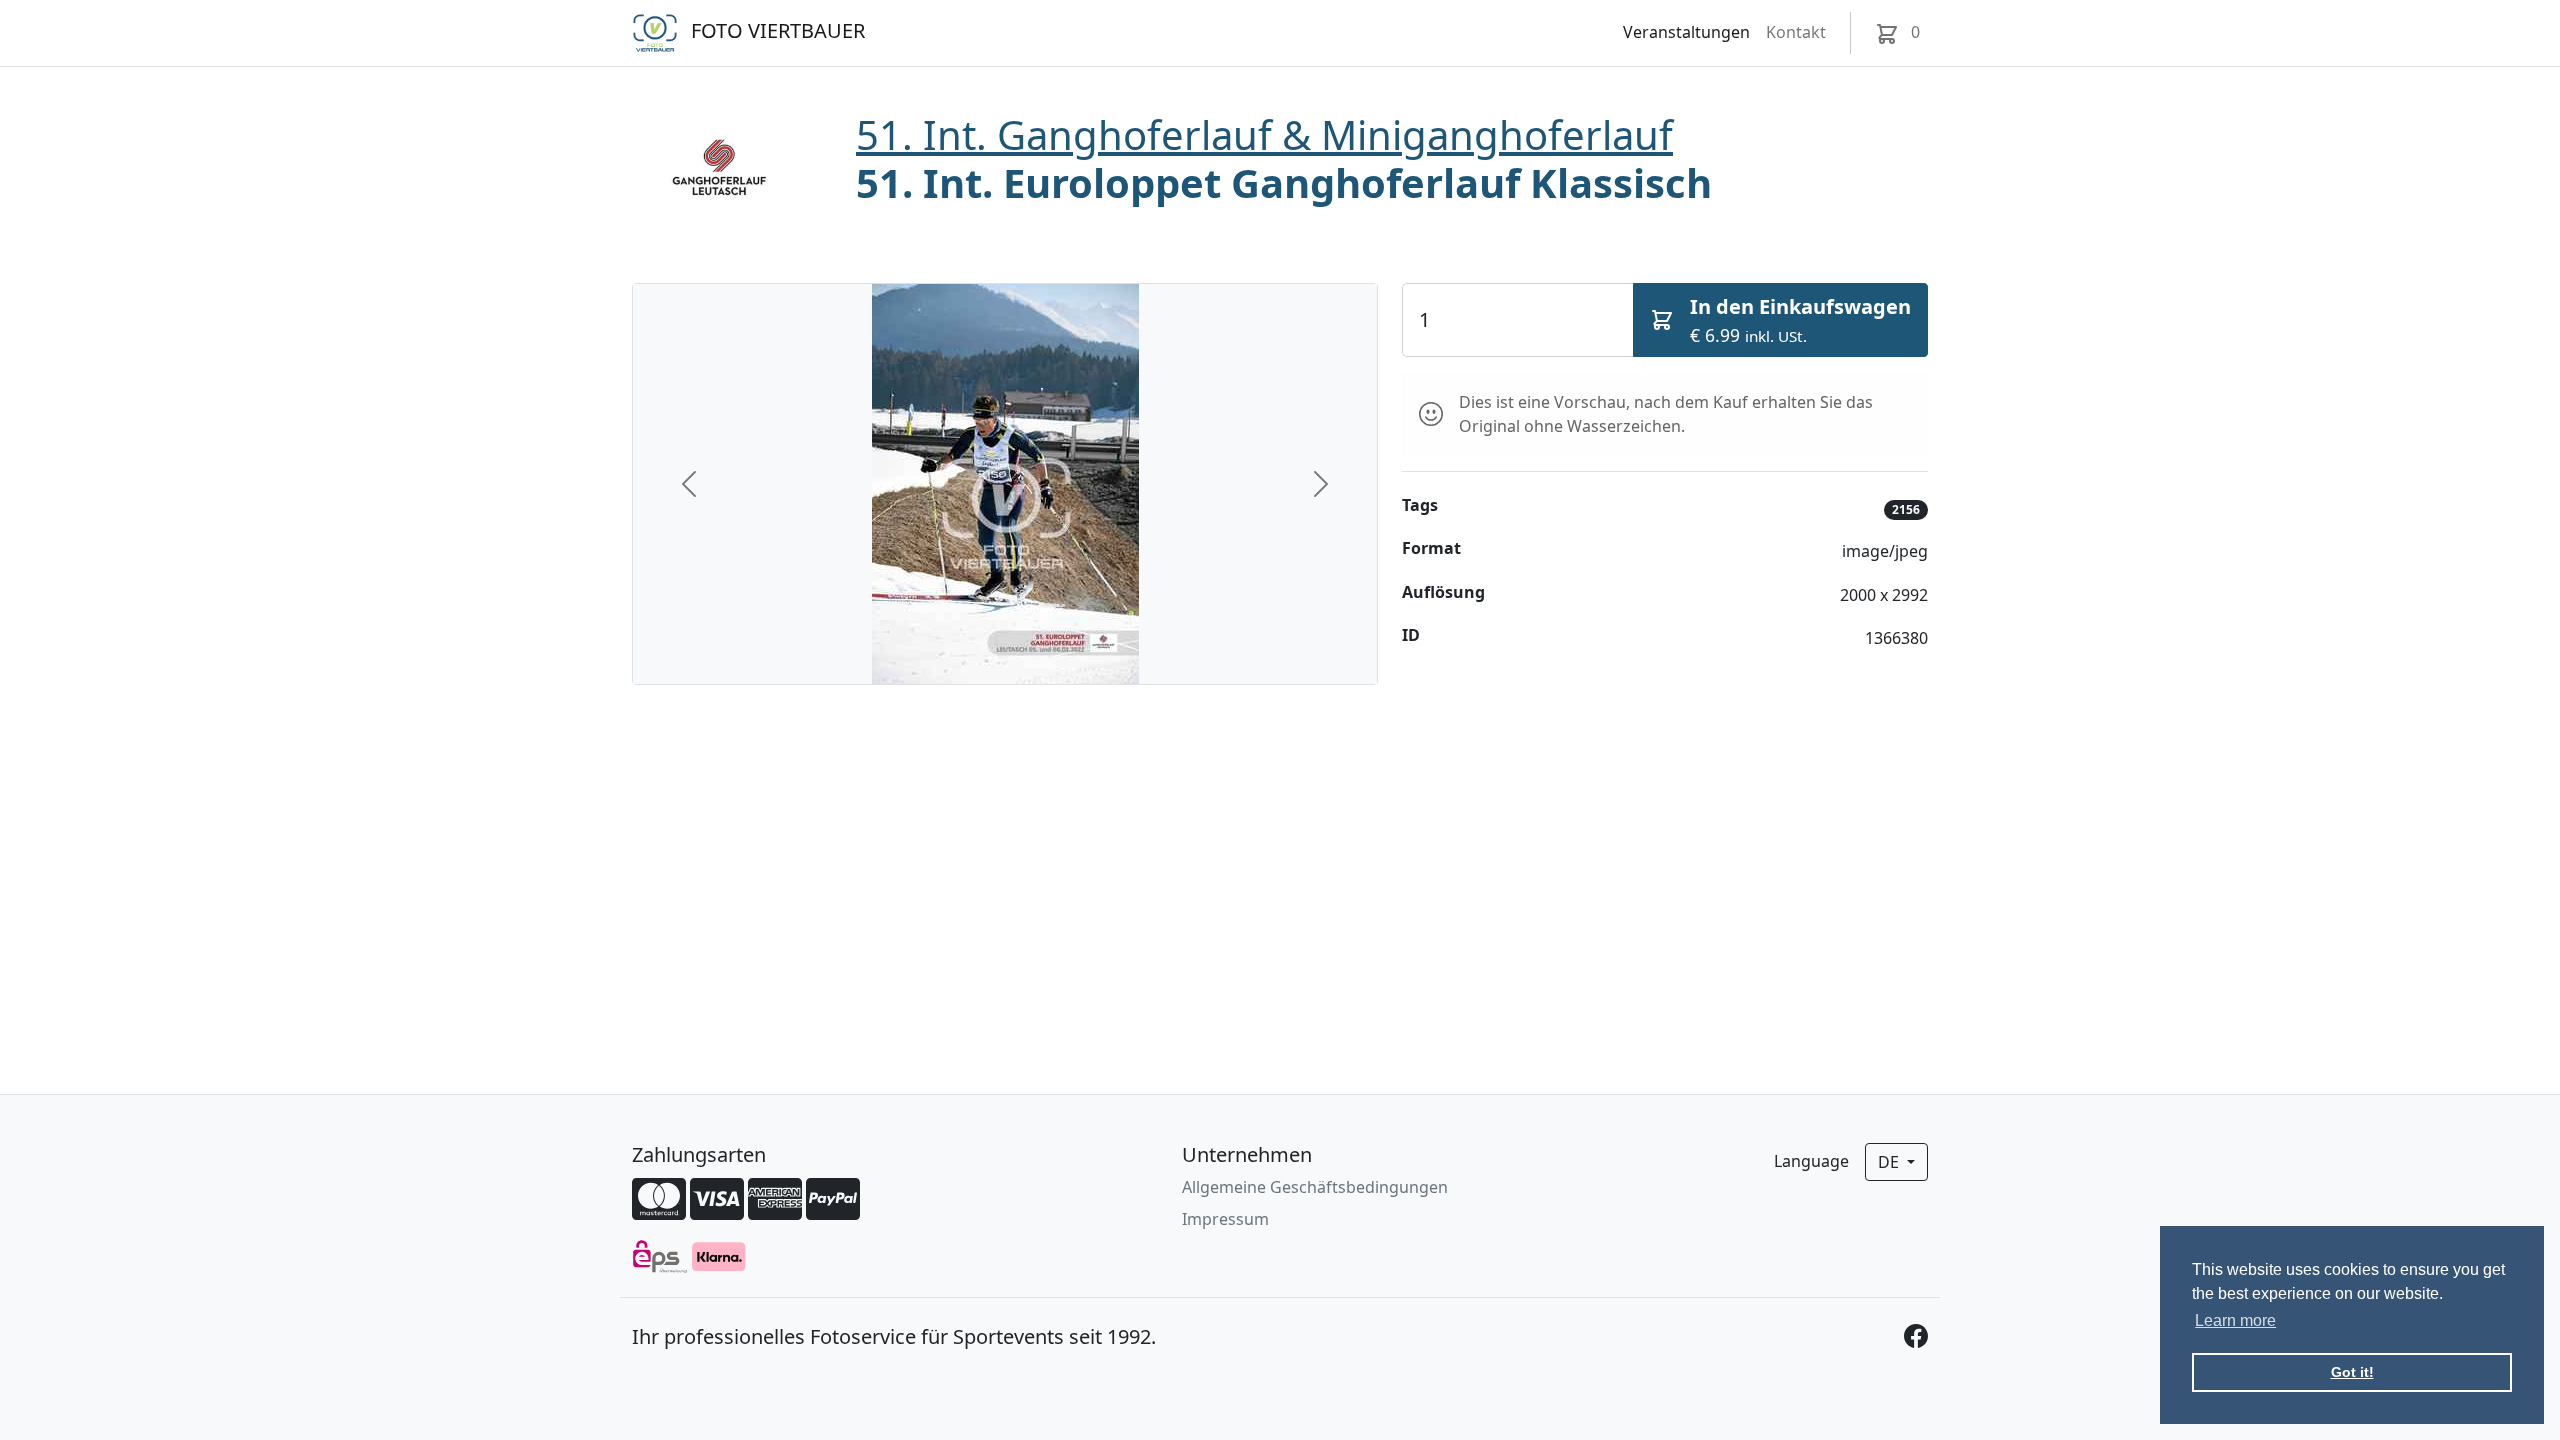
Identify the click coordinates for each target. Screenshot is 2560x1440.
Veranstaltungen (1686, 32)
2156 (1906, 509)
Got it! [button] (2352, 1372)
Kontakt (1796, 32)
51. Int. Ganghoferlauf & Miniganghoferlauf (1264, 134)
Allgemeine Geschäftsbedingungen (1315, 1187)
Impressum (1225, 1219)
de (1890, 1162)
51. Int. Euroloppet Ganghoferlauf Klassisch (1284, 182)
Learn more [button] (2235, 1320)
